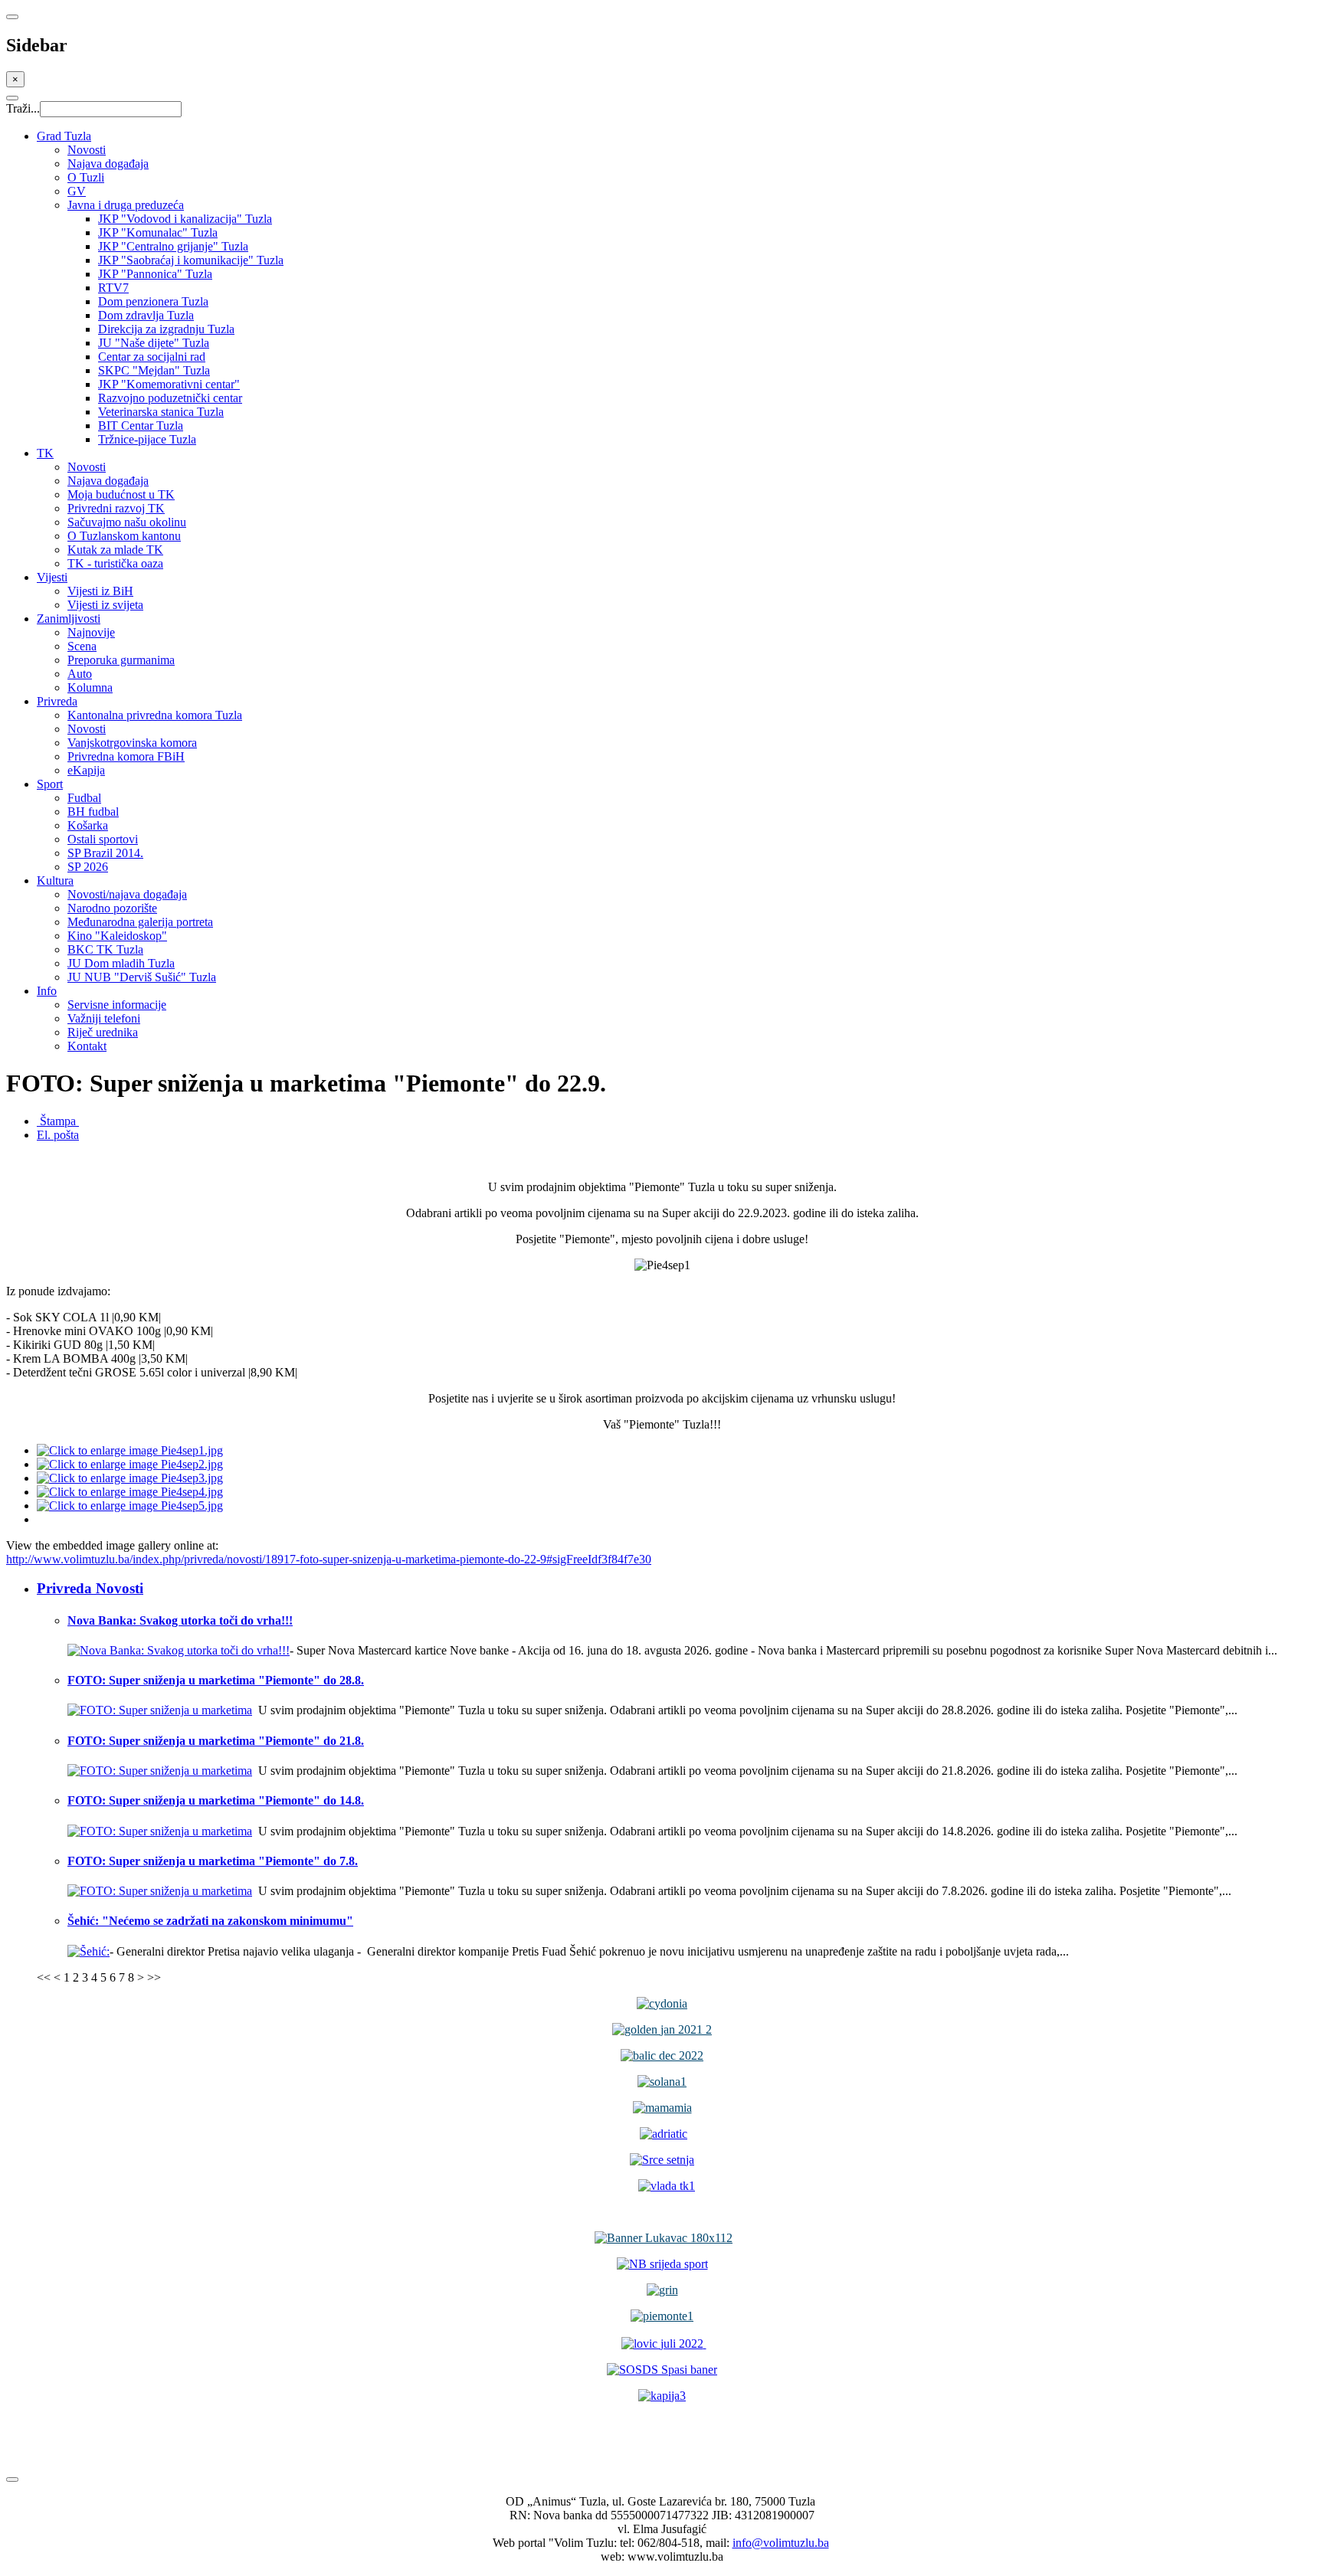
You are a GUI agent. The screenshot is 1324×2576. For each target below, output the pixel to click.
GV (77, 191)
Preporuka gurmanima (121, 660)
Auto (80, 674)
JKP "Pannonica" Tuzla (155, 274)
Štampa (58, 1121)
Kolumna (90, 687)
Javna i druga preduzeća (126, 205)
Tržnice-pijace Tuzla (147, 439)
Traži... (23, 108)
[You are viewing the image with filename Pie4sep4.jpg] (130, 1492)
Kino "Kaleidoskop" (117, 936)
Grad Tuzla (64, 136)
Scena (82, 646)
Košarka (88, 825)
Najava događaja (108, 164)
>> (154, 1977)
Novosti (87, 150)
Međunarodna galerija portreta (140, 922)
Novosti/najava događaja (127, 894)
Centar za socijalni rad (152, 357)
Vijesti (52, 577)
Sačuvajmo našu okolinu (127, 522)
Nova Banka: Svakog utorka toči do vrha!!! (180, 1620)
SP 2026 (88, 867)
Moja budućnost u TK (121, 494)
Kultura (55, 880)
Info (47, 991)
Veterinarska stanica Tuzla (161, 412)
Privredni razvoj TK (116, 508)
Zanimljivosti (69, 619)
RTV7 (113, 288)
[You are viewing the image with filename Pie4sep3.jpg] (130, 1478)
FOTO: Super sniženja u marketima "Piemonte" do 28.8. (216, 1680)
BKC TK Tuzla (105, 949)
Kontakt (87, 1046)
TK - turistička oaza (115, 563)
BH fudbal (93, 812)
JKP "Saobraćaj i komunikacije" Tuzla (191, 260)
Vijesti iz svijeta (105, 605)
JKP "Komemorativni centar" (169, 384)
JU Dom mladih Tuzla (121, 963)
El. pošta (58, 1135)
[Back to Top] (12, 2479)
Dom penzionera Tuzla (153, 301)
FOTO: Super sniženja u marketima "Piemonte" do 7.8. (213, 1861)
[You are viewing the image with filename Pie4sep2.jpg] (130, 1464)
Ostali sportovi (103, 839)
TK (45, 453)
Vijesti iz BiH (100, 591)
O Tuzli (86, 177)
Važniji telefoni (104, 1018)
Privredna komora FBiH (126, 756)
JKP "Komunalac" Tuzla (158, 232)
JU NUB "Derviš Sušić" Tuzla (142, 977)
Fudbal (84, 798)
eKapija (86, 770)
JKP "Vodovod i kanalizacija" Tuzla (185, 219)
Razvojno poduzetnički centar (170, 398)
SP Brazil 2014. (105, 853)
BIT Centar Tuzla (141, 426)
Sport (50, 784)
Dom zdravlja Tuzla (146, 315)
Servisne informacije (117, 1005)
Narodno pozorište (112, 908)
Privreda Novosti (90, 1588)
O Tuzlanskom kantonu (124, 536)
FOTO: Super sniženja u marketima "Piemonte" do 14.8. (216, 1800)
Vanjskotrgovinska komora (132, 743)
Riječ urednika (103, 1032)
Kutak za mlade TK (115, 550)
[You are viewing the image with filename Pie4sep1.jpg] (130, 1450)
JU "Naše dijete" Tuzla (154, 343)
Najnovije (91, 632)
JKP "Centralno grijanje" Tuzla (173, 246)
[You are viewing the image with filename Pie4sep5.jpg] (130, 1506)
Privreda (57, 701)
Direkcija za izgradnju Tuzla (166, 329)
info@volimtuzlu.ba (781, 2543)
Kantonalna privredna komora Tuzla (155, 715)
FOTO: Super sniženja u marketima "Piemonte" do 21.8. (216, 1741)
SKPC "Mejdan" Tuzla (154, 370)
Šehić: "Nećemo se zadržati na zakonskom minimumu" (210, 1921)
